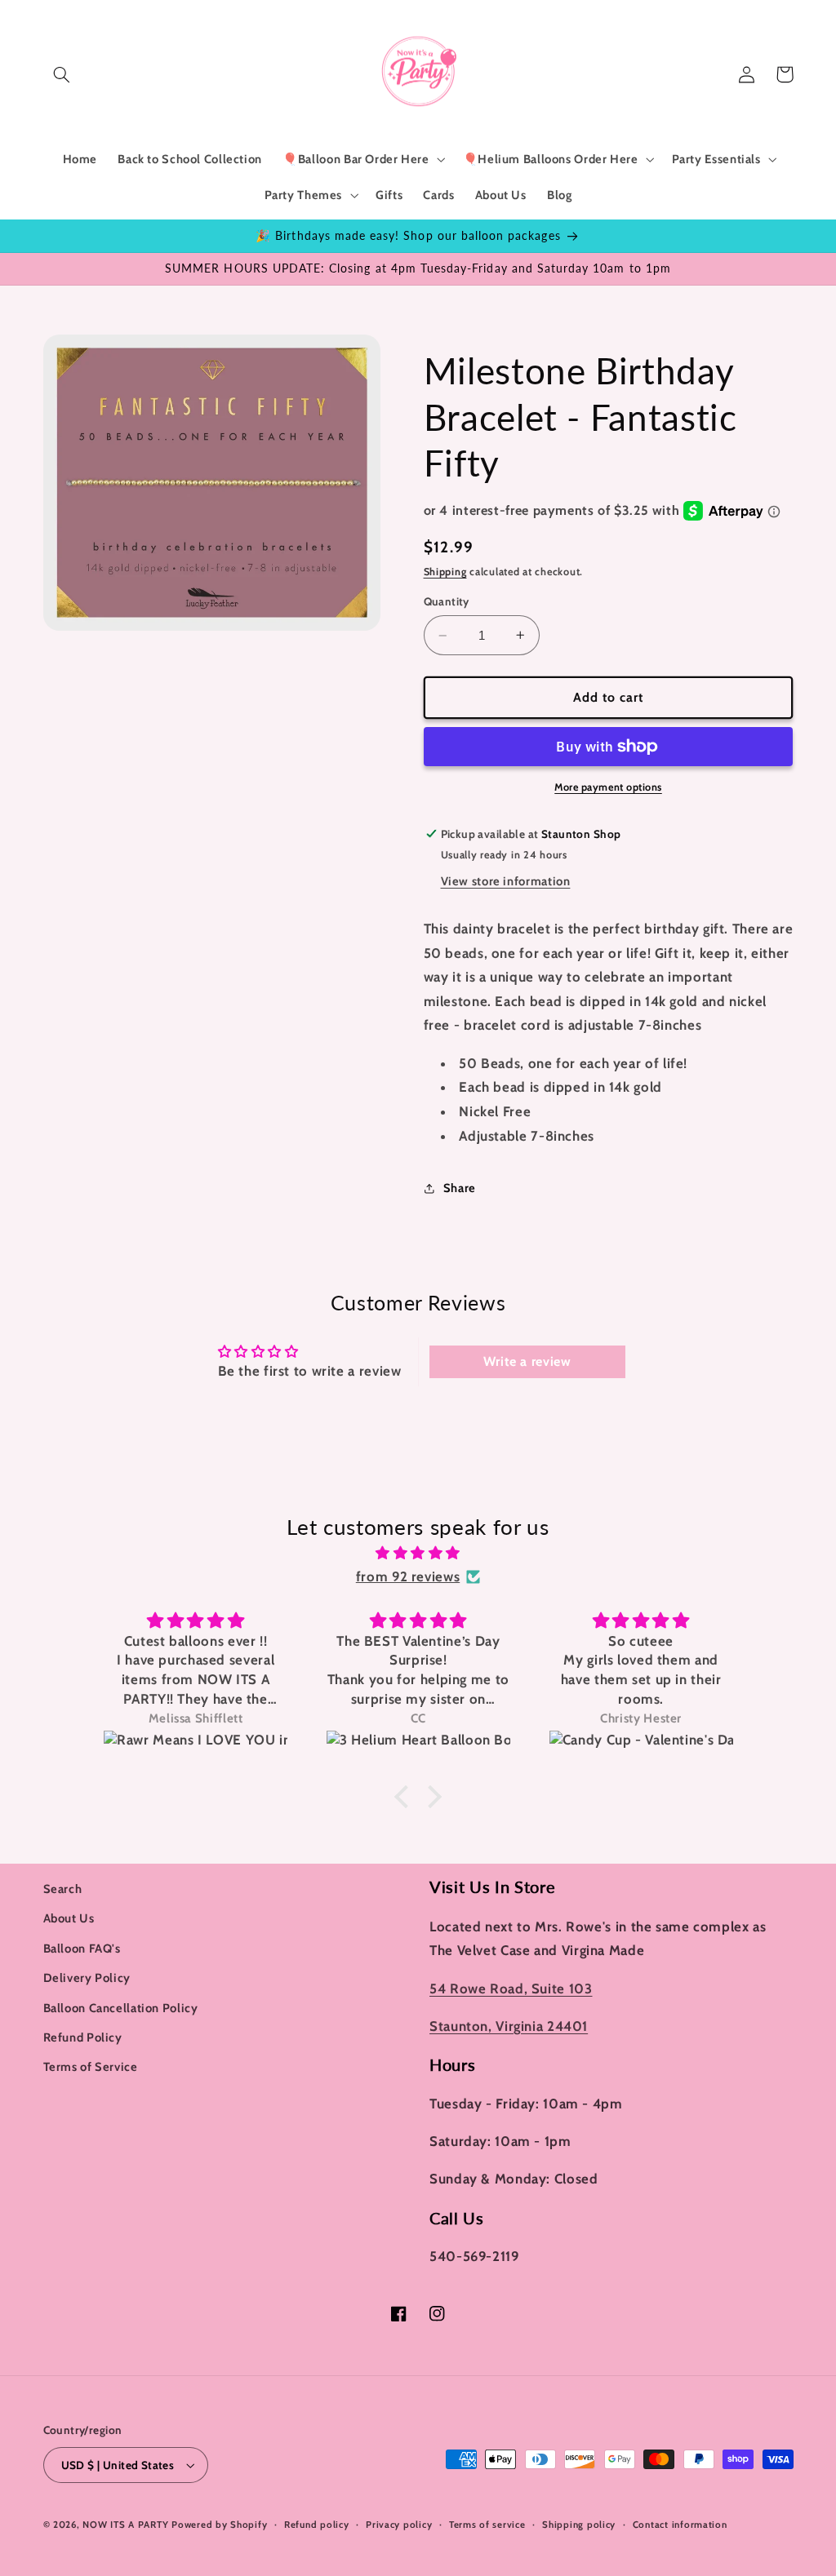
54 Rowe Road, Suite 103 (511, 1989)
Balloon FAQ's (82, 1949)
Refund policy (317, 2525)
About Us (69, 1918)
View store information (506, 881)
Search (63, 1889)
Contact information (680, 2525)
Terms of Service (91, 2067)
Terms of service (487, 2525)
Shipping (445, 572)
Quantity (447, 601)
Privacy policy (399, 2525)
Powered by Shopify (219, 2525)
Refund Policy (83, 2037)
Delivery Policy (87, 1978)
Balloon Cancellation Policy (121, 2008)
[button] (62, 74)
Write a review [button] (527, 1361)
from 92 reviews (408, 1576)
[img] (418, 1554)
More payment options (608, 787)
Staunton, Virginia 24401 (509, 2026)
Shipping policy (579, 2525)
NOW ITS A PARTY (125, 2525)
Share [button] (460, 1188)
